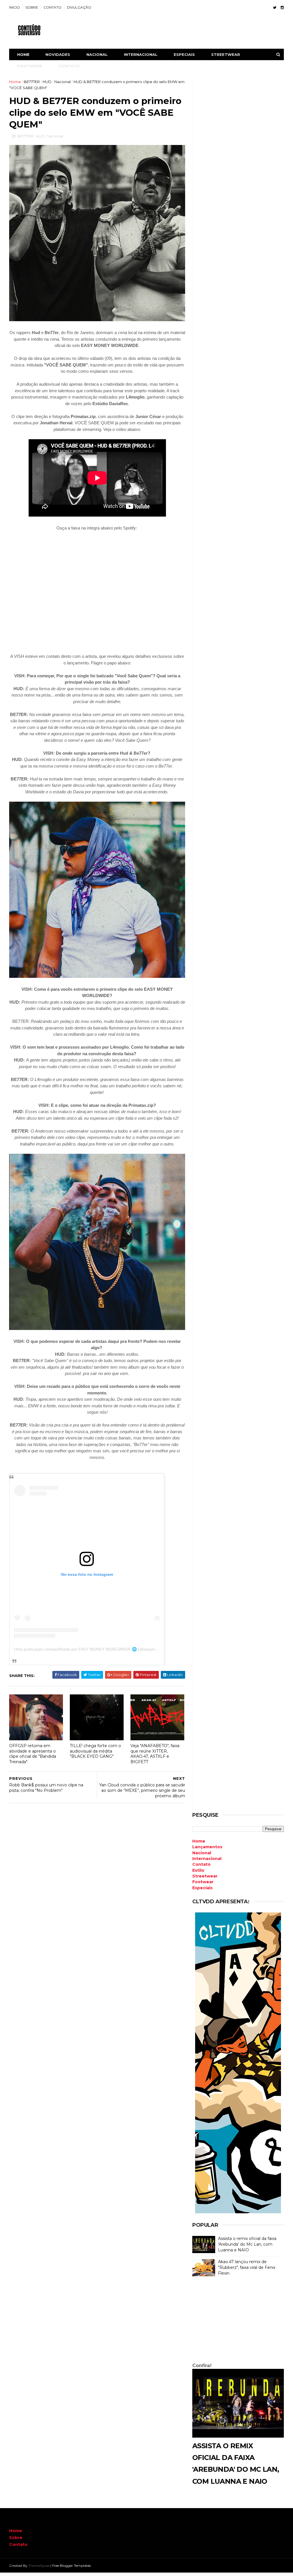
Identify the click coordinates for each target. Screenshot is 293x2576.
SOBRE (32, 7)
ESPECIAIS (184, 54)
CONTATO (53, 7)
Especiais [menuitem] (202, 1888)
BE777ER (32, 82)
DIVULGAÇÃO (79, 7)
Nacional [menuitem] (202, 1853)
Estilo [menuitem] (198, 1870)
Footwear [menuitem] (203, 1882)
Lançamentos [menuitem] (207, 1847)
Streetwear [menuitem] (205, 1876)
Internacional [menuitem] (207, 1859)
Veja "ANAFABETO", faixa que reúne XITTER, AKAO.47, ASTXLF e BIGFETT (155, 1754)
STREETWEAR (226, 54)
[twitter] (275, 8)
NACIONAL (97, 54)
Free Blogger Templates (71, 2566)
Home (23, 54)
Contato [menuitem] (201, 1864)
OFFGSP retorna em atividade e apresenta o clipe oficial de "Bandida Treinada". (33, 1754)
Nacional (63, 82)
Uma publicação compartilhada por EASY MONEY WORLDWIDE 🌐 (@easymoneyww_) (94, 1649)
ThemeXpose (39, 2566)
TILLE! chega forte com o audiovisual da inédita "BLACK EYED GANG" (95, 1751)
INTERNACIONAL (141, 54)
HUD (47, 82)
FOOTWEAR (30, 66)
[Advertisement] (238, 2321)
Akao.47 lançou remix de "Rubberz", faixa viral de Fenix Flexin (247, 2267)
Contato (18, 2544)
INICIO (15, 7)
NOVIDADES (58, 54)
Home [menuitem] (199, 1841)
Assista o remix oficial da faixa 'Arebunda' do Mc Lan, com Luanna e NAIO (247, 2244)
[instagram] (282, 8)
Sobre (16, 2538)
